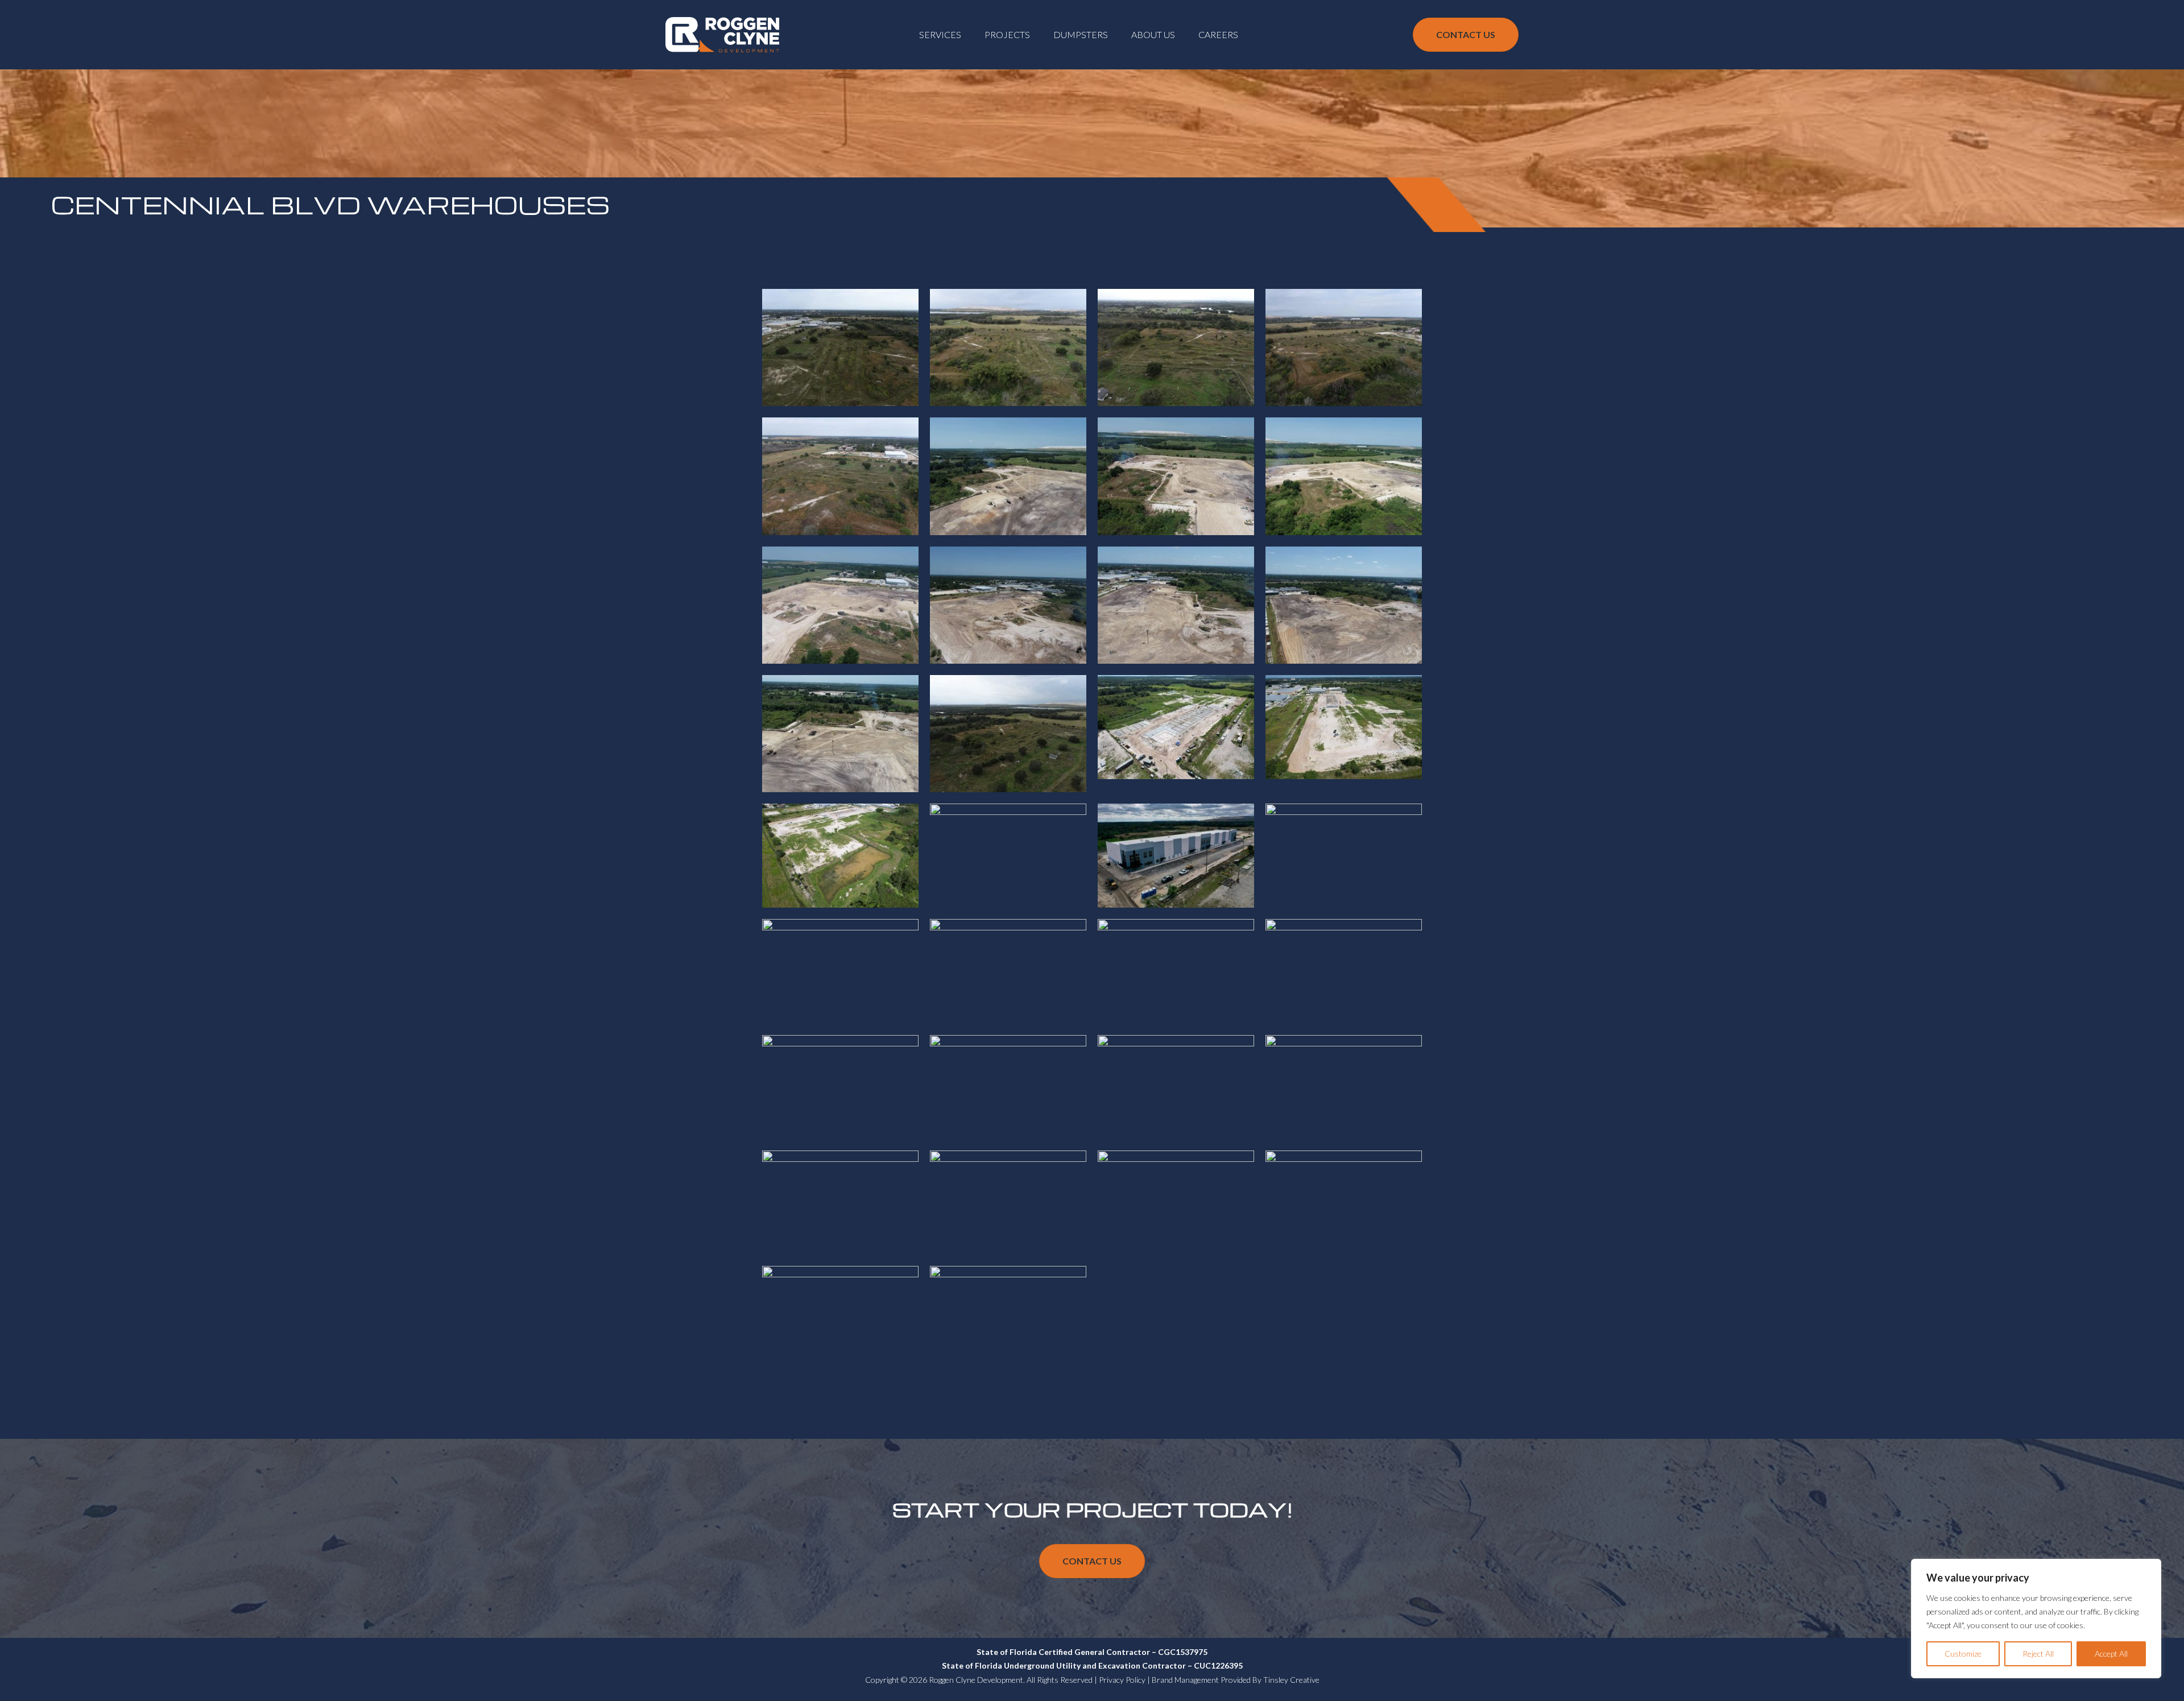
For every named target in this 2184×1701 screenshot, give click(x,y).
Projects (1007, 34)
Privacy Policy (1122, 1680)
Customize (1963, 1654)
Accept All (2111, 1654)
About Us (1153, 34)
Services (940, 34)
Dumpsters (1081, 34)
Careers (1218, 34)
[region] (2036, 1619)
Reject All (2038, 1654)
